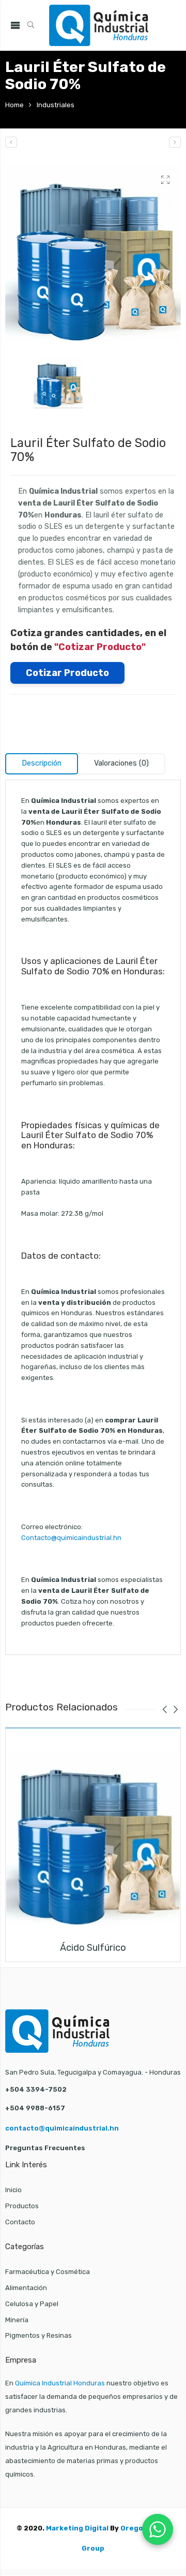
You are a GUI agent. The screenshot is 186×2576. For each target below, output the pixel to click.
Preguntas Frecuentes (45, 2148)
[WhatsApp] (158, 2529)
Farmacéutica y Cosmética (48, 2272)
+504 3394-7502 (36, 2089)
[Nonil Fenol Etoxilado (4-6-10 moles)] (175, 142)
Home (14, 105)
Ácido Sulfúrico (93, 1948)
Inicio (13, 2190)
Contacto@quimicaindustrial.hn (71, 1538)
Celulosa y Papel (32, 2304)
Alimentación (26, 2288)
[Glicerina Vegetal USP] (11, 142)
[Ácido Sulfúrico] (93, 1838)
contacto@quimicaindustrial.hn (62, 2128)
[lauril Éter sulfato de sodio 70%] (93, 253)
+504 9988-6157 (35, 2108)
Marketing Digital (77, 2528)
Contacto (20, 2222)
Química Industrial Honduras (60, 2383)
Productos (22, 2206)
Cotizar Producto (67, 673)
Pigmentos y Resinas (38, 2335)
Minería (17, 2320)
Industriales (56, 105)
